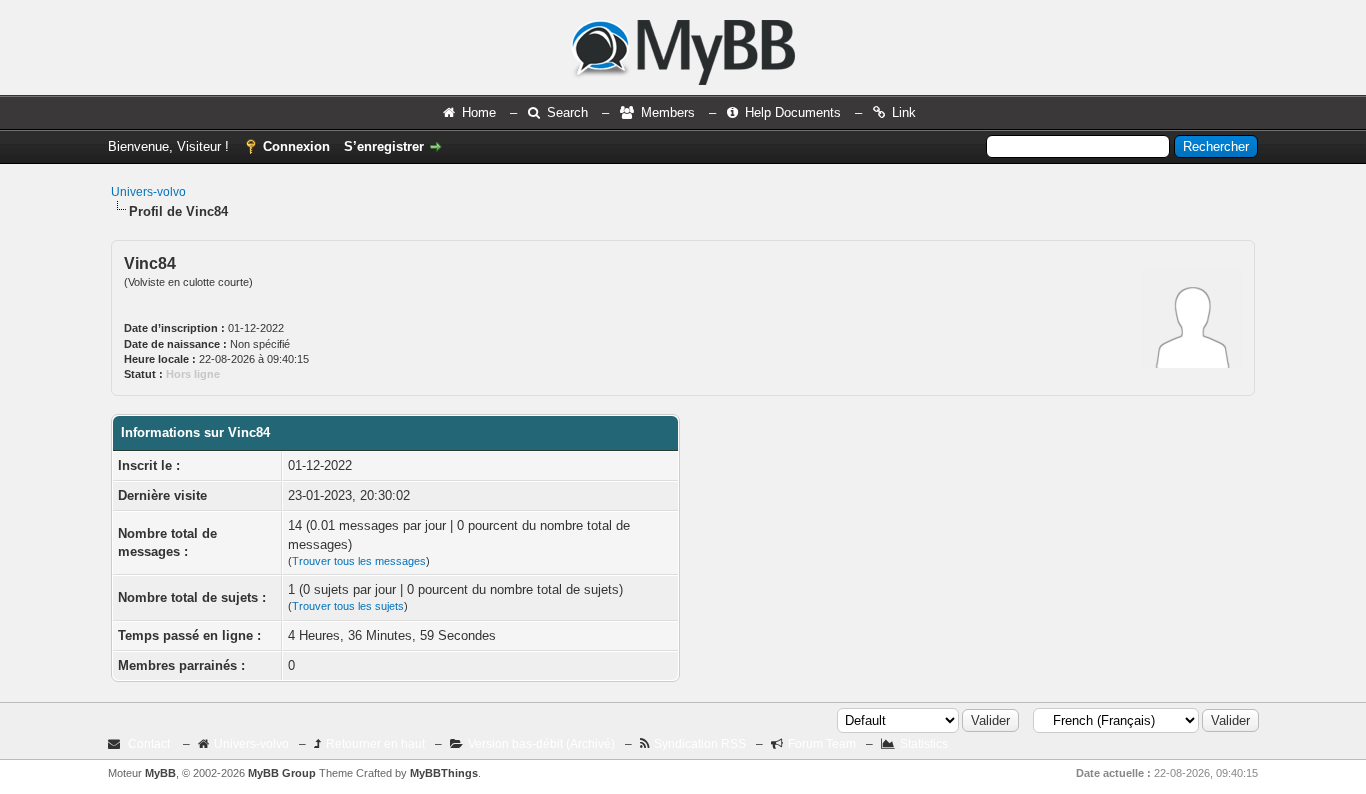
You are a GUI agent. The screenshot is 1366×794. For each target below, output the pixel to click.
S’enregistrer (384, 146)
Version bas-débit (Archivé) (541, 744)
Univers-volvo (148, 192)
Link (904, 112)
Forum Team (822, 744)
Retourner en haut (375, 744)
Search (567, 112)
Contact (149, 744)
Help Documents (793, 112)
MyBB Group (282, 773)
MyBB (160, 773)
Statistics (924, 744)
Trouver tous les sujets (348, 606)
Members (668, 112)
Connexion (296, 146)
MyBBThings (444, 773)
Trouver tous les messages (359, 561)
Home (479, 112)
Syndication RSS (700, 744)
